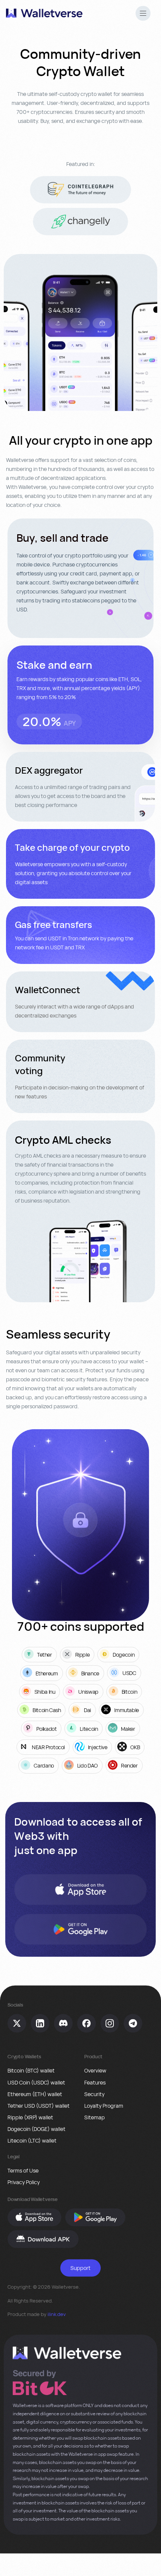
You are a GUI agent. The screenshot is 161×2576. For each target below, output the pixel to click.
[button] (143, 14)
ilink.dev (57, 2314)
